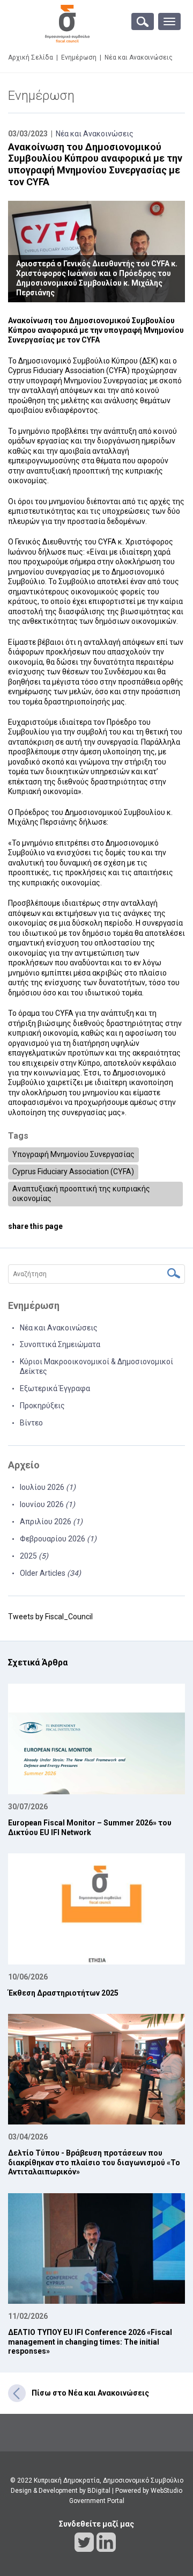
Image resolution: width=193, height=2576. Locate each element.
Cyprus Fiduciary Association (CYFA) (73, 1171)
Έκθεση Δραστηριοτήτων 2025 (63, 1993)
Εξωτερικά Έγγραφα (55, 1388)
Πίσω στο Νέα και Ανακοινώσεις (90, 2393)
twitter (84, 2542)
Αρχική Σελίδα (31, 57)
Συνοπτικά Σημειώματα (60, 1344)
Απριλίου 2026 (51, 1522)
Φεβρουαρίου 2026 (58, 1539)
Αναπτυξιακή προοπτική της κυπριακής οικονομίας (81, 1194)
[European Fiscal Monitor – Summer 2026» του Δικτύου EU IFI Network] (96, 1739)
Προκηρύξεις (42, 1406)
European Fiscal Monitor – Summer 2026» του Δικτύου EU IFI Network (90, 1828)
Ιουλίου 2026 (48, 1487)
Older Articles (50, 1573)
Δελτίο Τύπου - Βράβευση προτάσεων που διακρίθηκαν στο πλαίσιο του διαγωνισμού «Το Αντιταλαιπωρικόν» (94, 2162)
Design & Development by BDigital (61, 2491)
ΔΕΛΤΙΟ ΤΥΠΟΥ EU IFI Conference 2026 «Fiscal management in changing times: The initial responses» (90, 2342)
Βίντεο (31, 1423)
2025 (34, 1556)
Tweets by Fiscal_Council (50, 1617)
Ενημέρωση (79, 57)
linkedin (106, 2542)
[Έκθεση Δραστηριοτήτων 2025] (96, 1909)
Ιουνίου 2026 (47, 1504)
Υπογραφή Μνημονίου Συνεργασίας (73, 1154)
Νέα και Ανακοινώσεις (95, 134)
